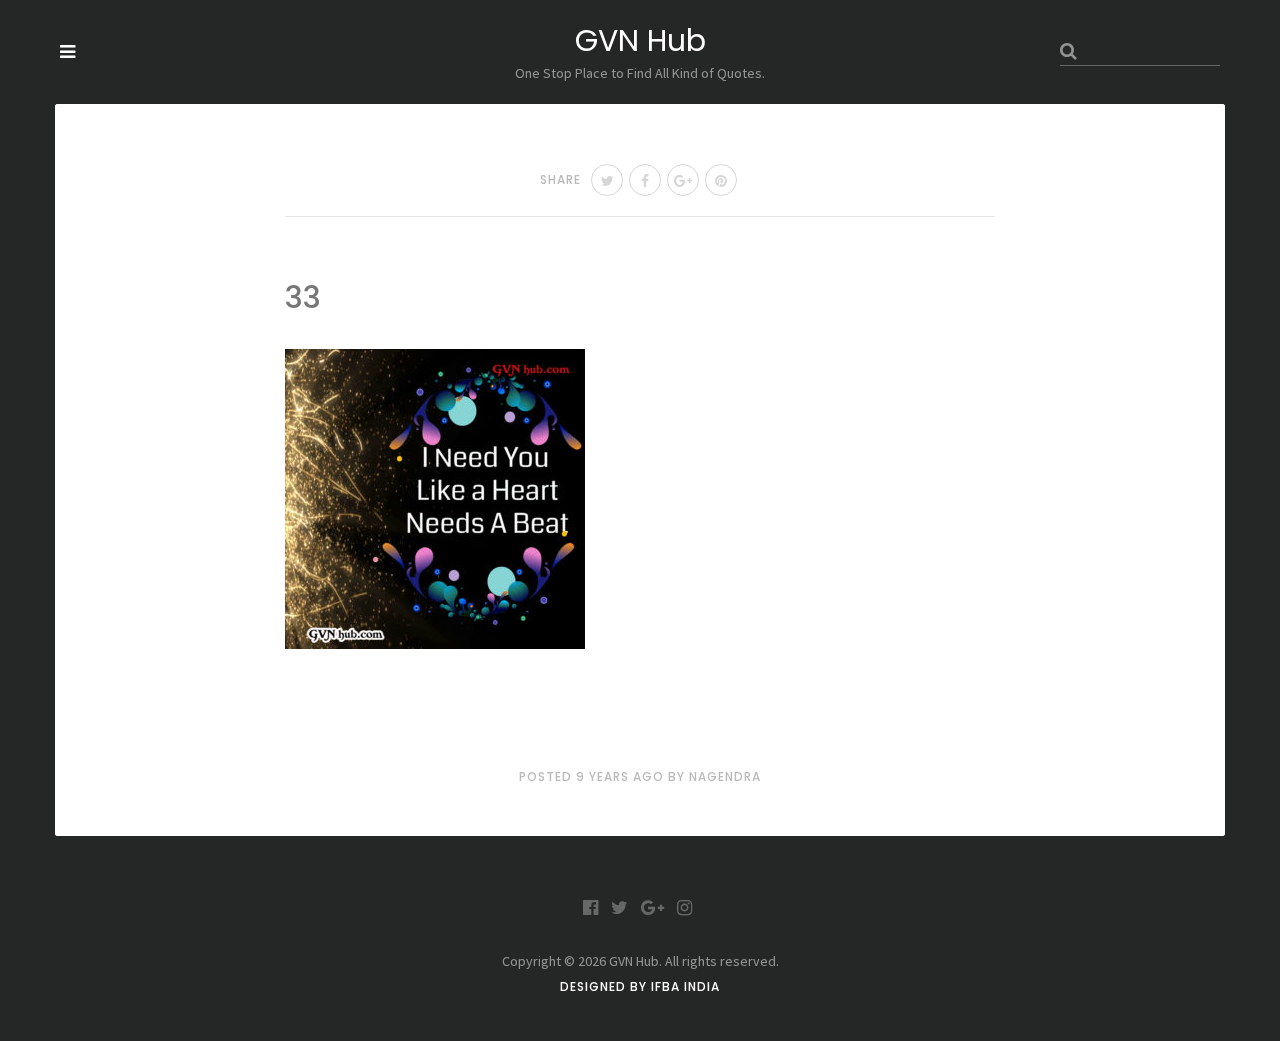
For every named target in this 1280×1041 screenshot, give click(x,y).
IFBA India (685, 986)
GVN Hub (640, 40)
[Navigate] (67, 52)
